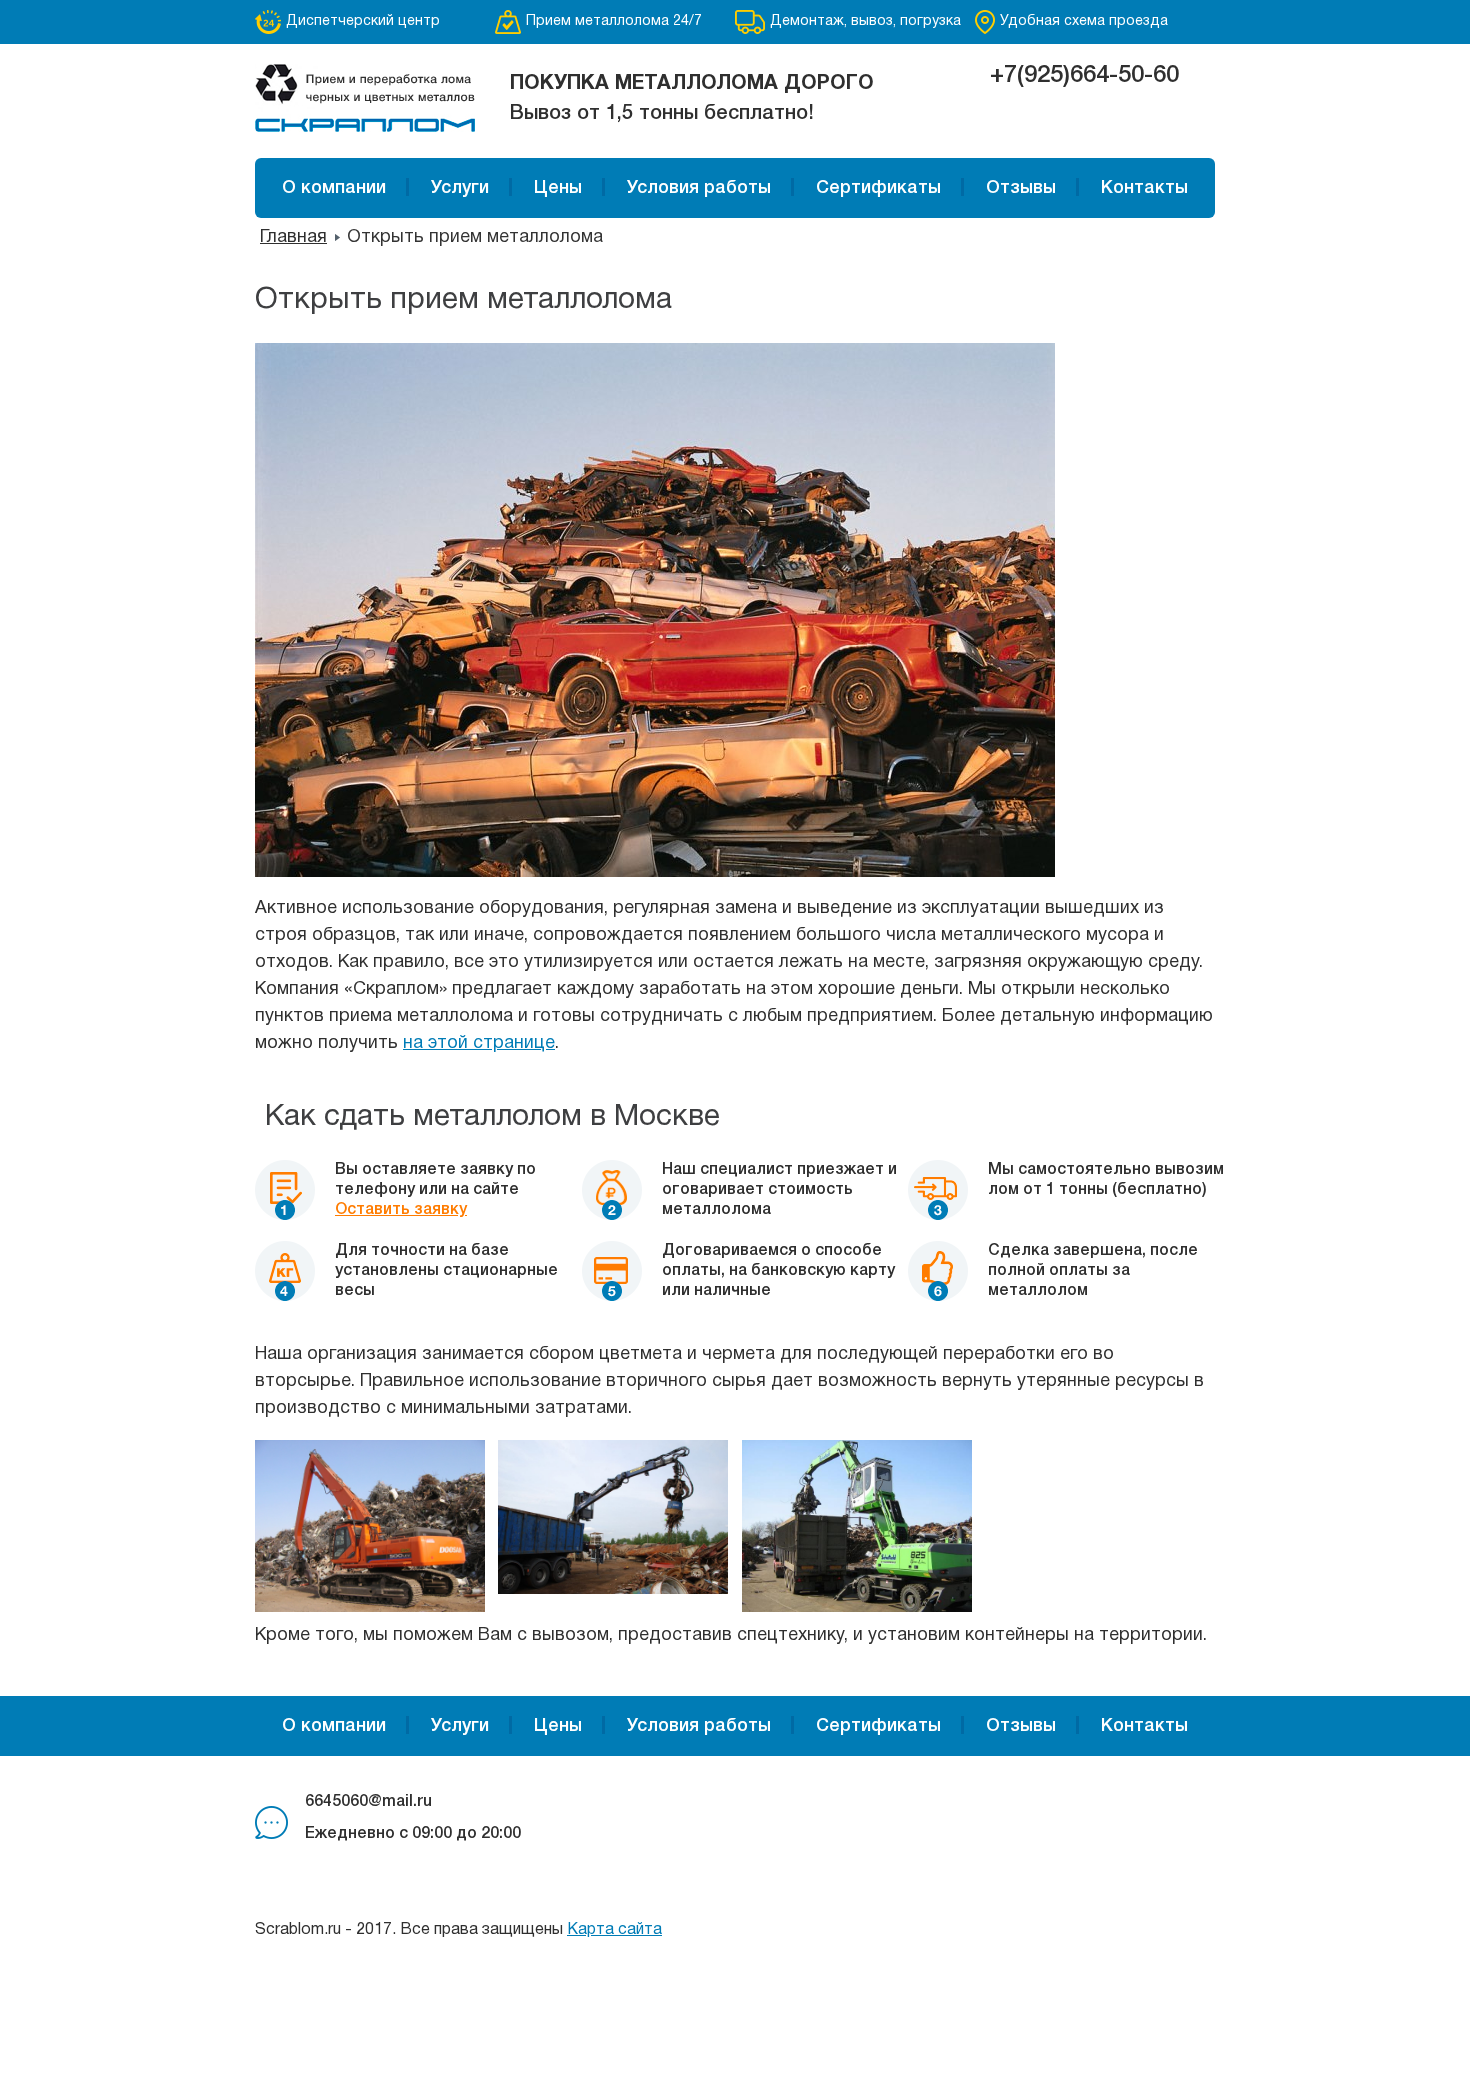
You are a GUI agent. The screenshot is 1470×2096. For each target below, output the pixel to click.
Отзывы (1021, 188)
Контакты (1144, 188)
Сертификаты (878, 188)
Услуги (460, 188)
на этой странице (479, 1043)
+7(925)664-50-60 (1084, 76)
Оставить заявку (401, 1210)
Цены (558, 188)
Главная (293, 237)
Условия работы (699, 188)
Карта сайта (614, 1930)
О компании (334, 188)
